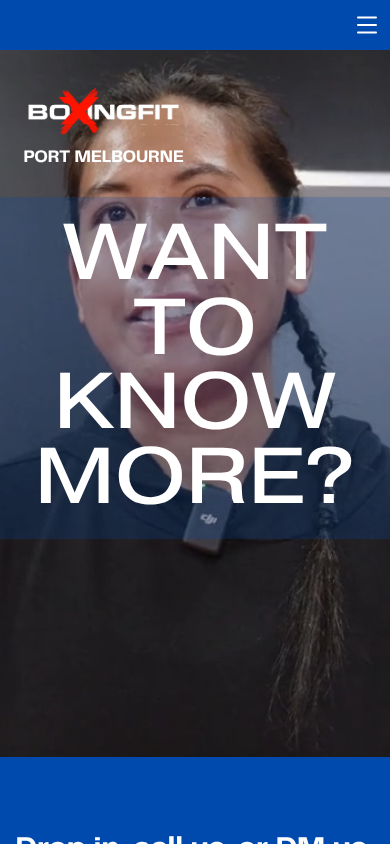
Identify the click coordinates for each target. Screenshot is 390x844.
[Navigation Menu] (367, 25)
